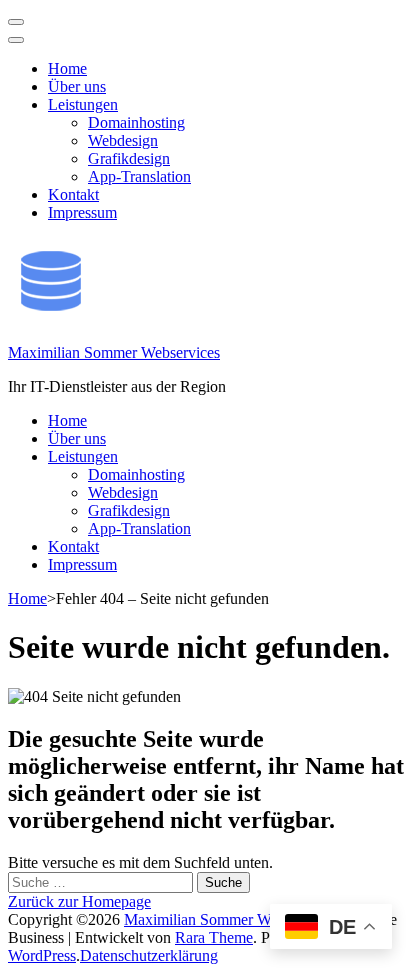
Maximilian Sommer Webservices (114, 352)
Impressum (82, 212)
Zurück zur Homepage (79, 901)
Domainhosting (136, 122)
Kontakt (73, 194)
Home (67, 68)
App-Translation (139, 176)
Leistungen (83, 104)
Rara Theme (214, 937)
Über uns (77, 86)
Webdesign (123, 140)
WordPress (42, 955)
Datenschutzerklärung (149, 955)
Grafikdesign (129, 158)
